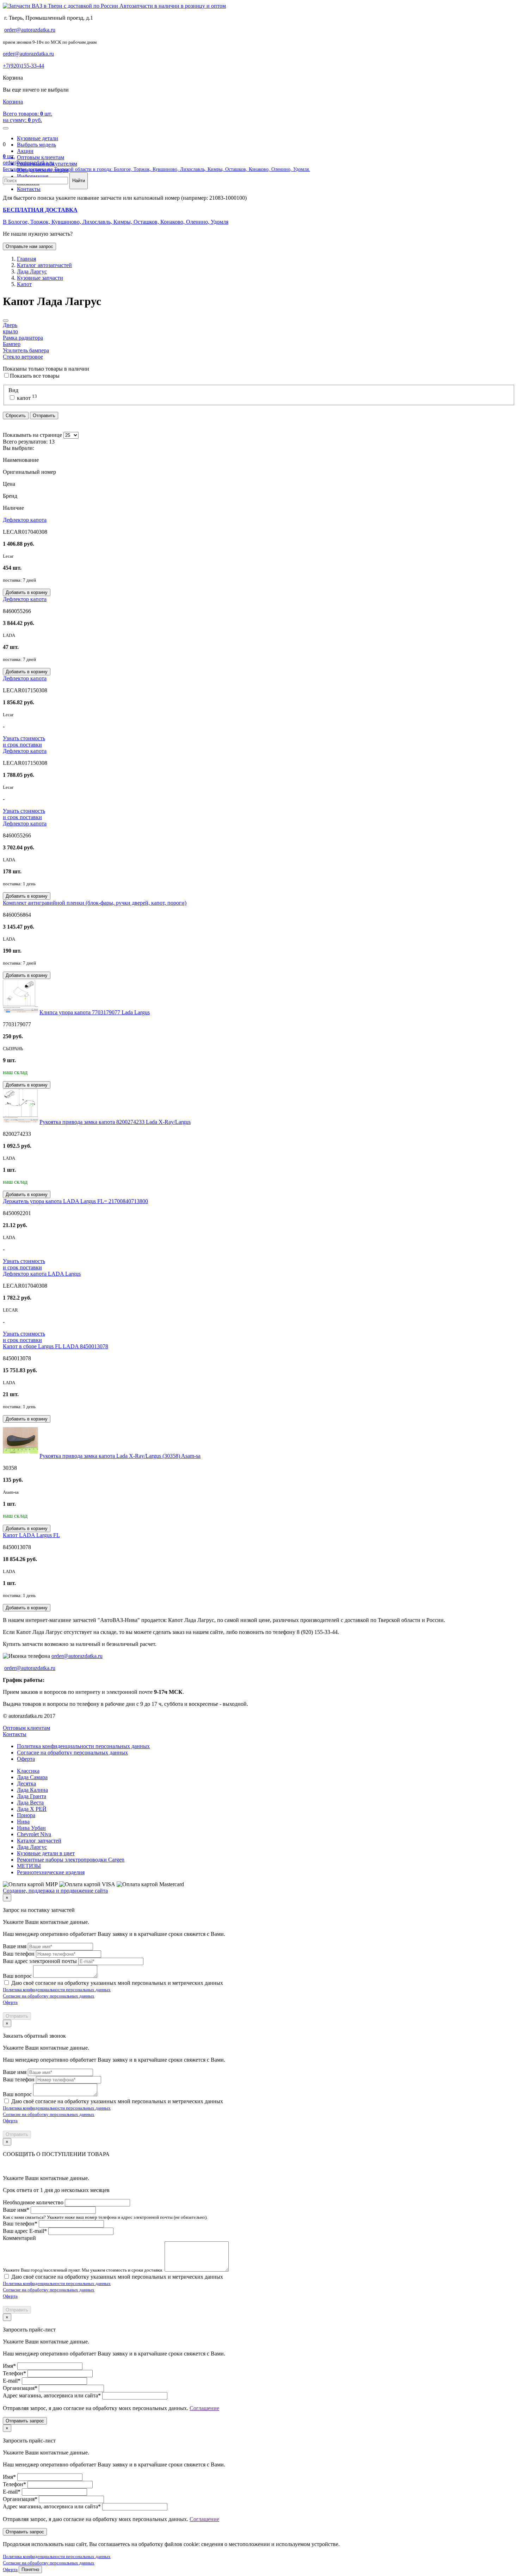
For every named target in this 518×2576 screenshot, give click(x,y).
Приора (26, 1815)
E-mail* (12, 2381)
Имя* (9, 2366)
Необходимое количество (33, 2202)
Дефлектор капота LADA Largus (42, 1274)
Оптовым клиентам (41, 157)
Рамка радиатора (23, 338)
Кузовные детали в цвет (46, 1853)
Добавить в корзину (27, 592)
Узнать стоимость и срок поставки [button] (24, 741)
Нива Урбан (31, 1828)
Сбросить (16, 416)
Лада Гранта (32, 1796)
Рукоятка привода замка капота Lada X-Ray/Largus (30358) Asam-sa (120, 1456)
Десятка (26, 1784)
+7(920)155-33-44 (23, 66)
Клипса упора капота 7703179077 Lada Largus (95, 1012)
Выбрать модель (36, 145)
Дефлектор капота (25, 520)
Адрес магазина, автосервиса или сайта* (52, 2395)
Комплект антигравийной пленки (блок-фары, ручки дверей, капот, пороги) (95, 903)
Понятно (30, 2569)
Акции (25, 151)
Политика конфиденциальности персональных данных (83, 1746)
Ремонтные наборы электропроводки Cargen (71, 1860)
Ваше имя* (16, 2210)
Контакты (15, 1734)
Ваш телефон (19, 1954)
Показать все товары (35, 376)
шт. (9, 156)
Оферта (26, 1759)
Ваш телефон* (20, 2224)
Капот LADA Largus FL (31, 1535)
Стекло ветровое (23, 357)
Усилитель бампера (26, 350)
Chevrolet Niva (34, 1834)
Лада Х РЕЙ (32, 1809)
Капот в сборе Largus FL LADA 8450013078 (56, 1346)
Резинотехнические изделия (51, 1872)
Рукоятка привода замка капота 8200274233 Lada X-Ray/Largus (115, 1122)
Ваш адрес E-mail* (25, 2231)
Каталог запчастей (39, 1841)
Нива (23, 1822)
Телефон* (14, 2373)
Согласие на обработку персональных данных (72, 1753)
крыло (10, 331)
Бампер (12, 344)
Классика (28, 1771)
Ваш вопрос (17, 1976)
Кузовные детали (38, 138)
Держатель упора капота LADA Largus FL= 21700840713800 (75, 1201)
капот (26, 398)
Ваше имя (15, 1946)
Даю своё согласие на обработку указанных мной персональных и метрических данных (117, 1983)
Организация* (20, 2388)
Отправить (44, 416)
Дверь (10, 325)
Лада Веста (30, 1803)
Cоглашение (204, 2408)
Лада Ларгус (32, 1847)
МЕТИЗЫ (29, 1866)
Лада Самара (32, 1777)
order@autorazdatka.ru (30, 30)
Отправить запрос (25, 2421)
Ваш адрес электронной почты (40, 1961)
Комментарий (19, 2238)
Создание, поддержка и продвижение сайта (55, 1891)
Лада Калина (32, 1790)
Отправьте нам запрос (29, 246)
